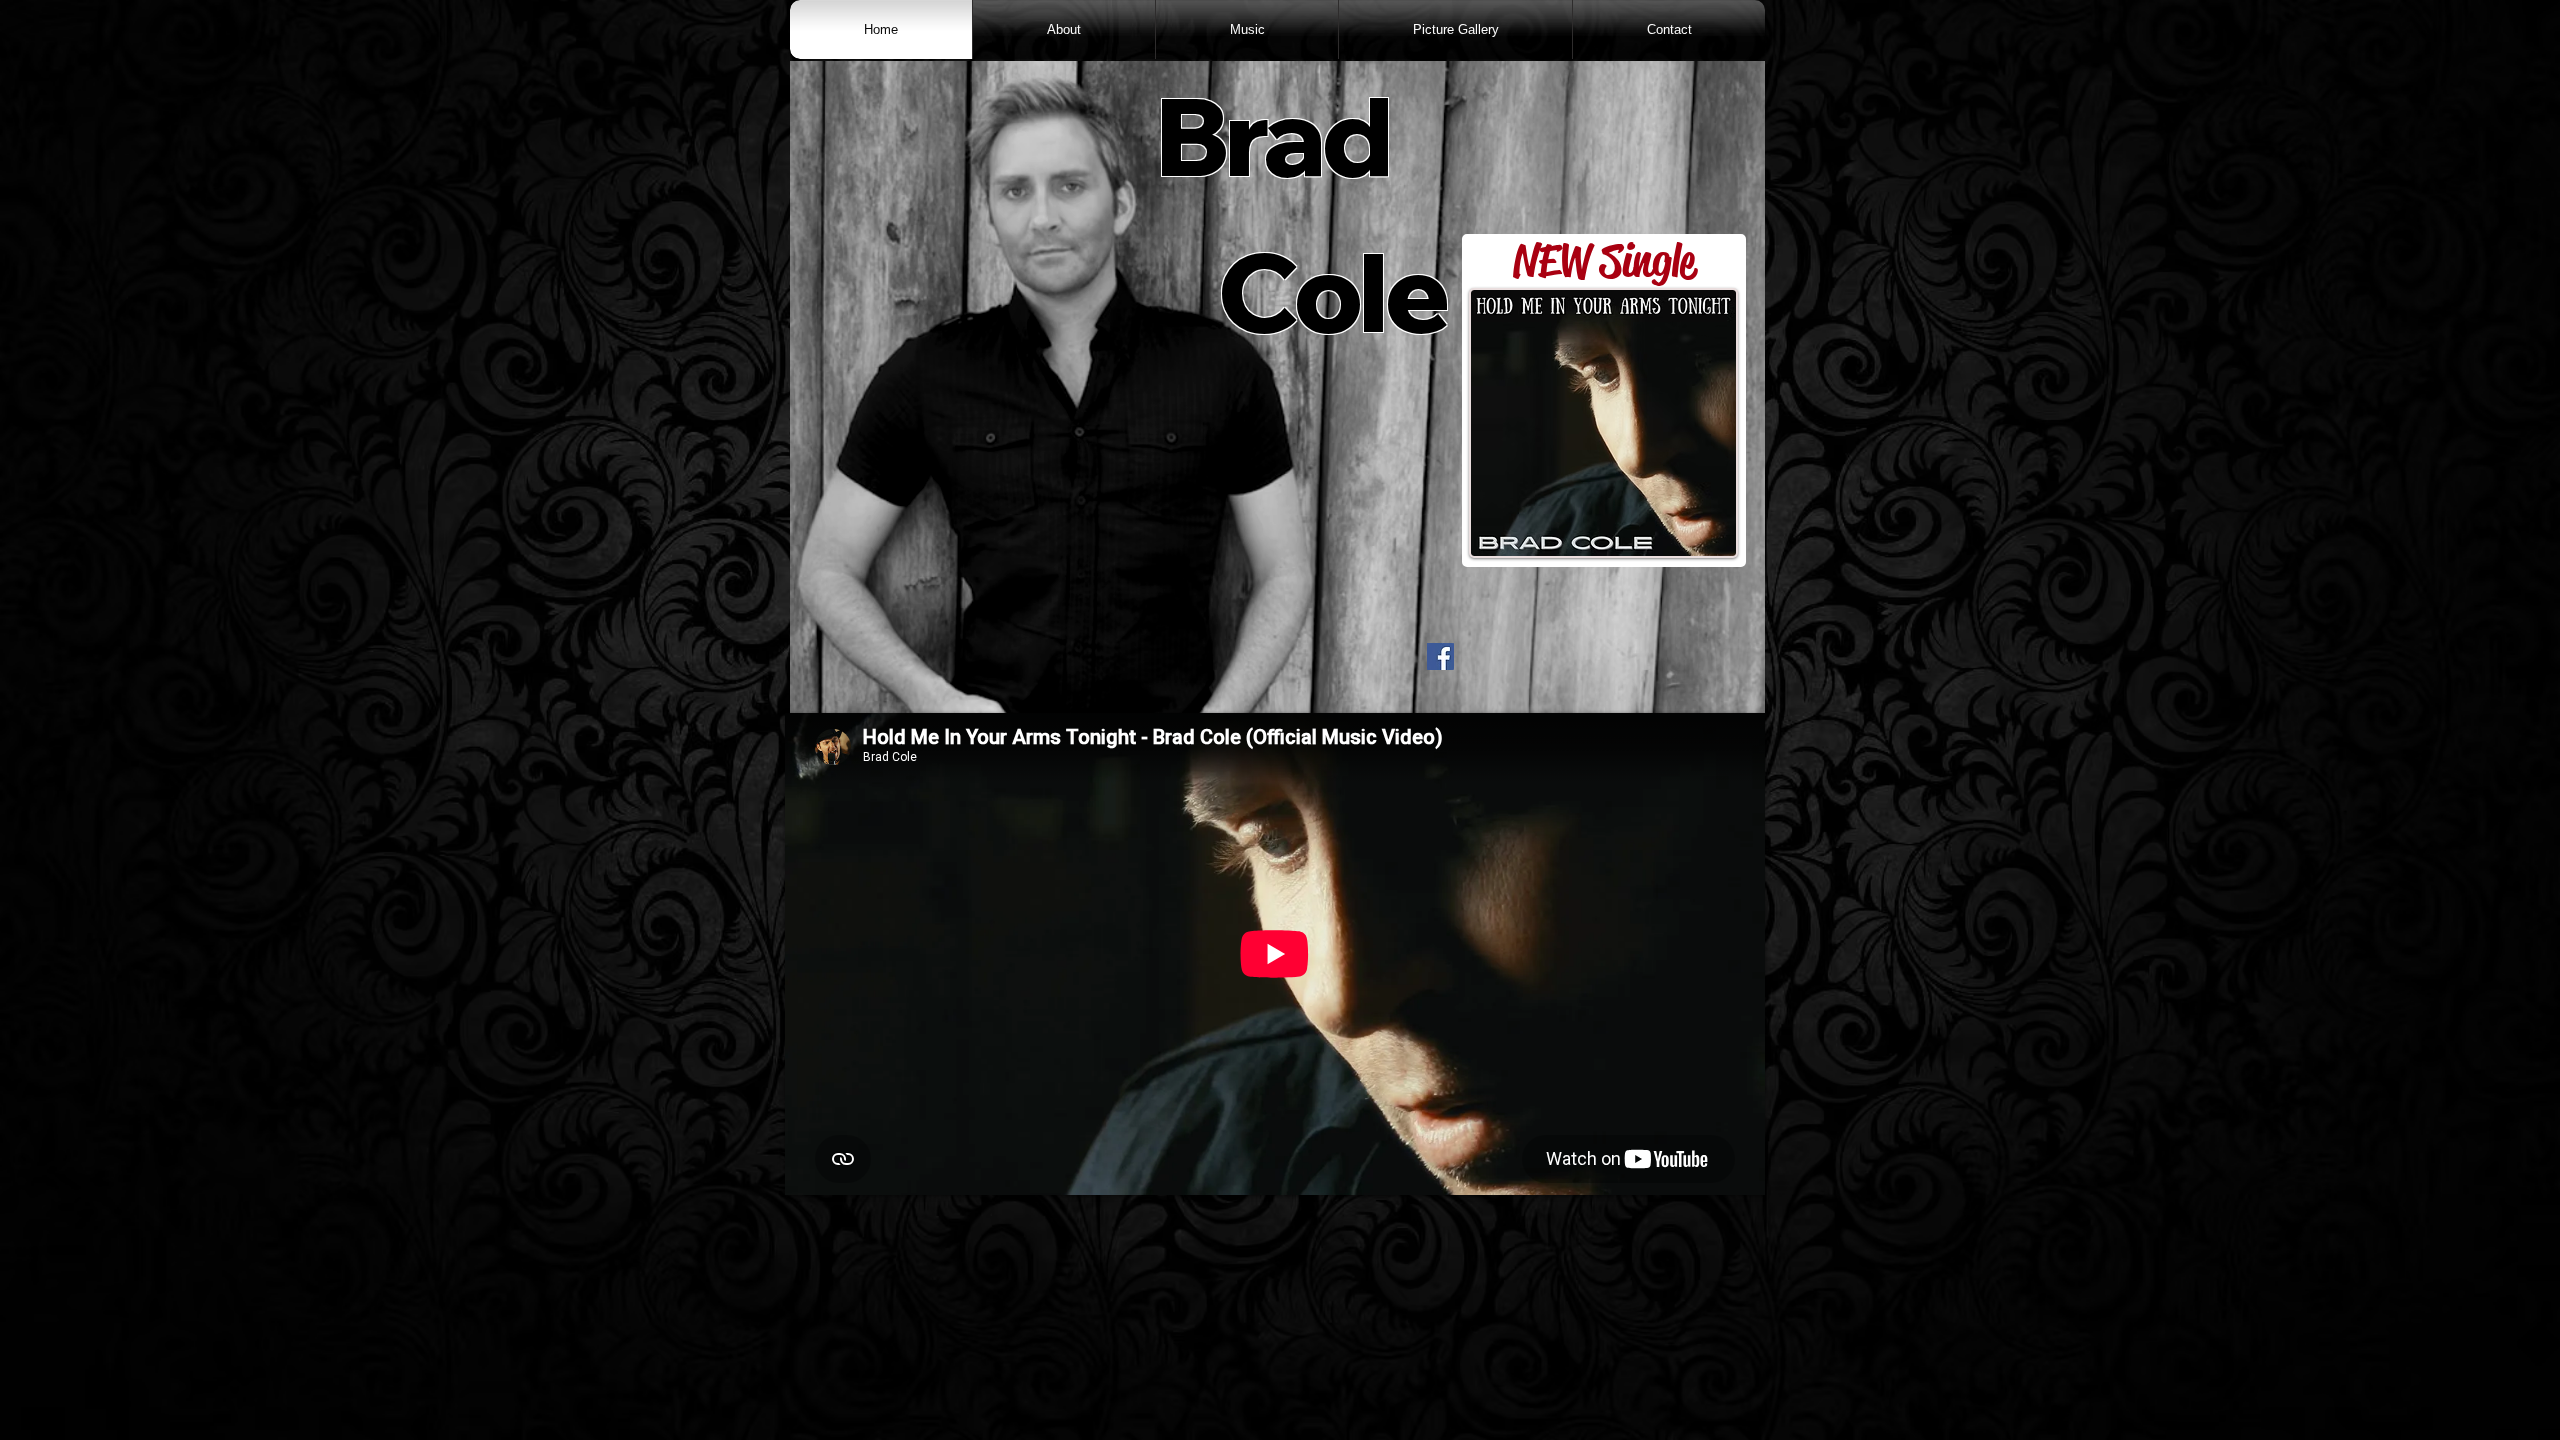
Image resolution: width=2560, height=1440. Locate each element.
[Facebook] (1440, 656)
